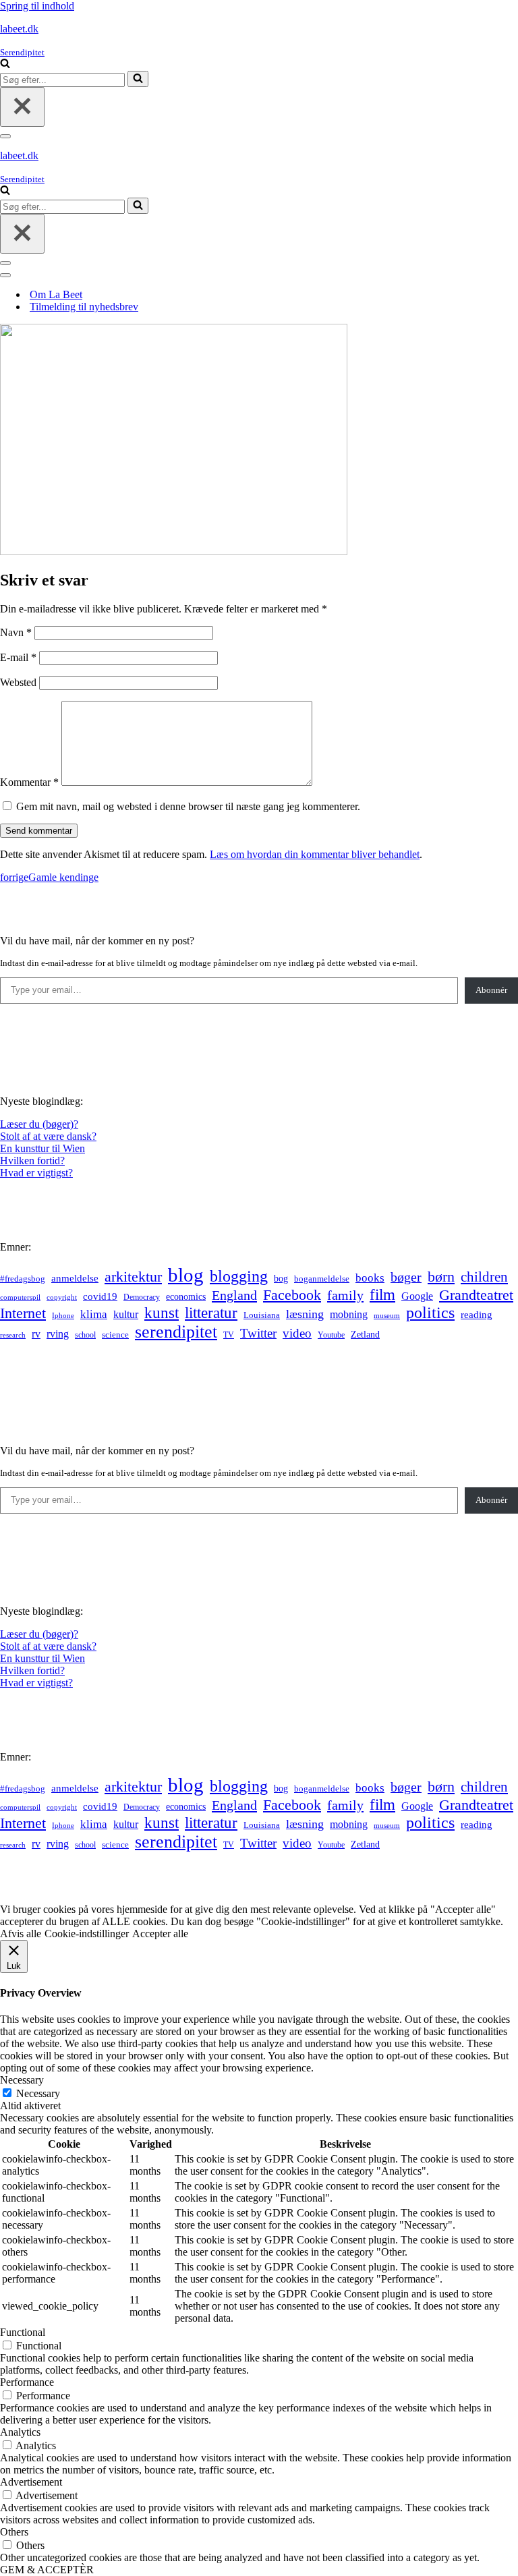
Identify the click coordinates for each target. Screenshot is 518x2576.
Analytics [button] (20, 2432)
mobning (349, 1314)
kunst (162, 1313)
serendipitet (176, 1332)
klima (94, 1314)
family (345, 1295)
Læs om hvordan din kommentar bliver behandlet (315, 854)
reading (477, 1315)
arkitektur (133, 1277)
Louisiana (262, 1315)
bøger (406, 1277)
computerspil (20, 1297)
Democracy (142, 1297)
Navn (16, 632)
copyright (62, 1297)
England (234, 1295)
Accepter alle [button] (160, 1934)
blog (186, 1275)
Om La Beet (56, 294)
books (370, 1278)
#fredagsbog (23, 1279)
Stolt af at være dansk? (48, 1136)
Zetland (365, 1334)
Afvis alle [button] (21, 1934)
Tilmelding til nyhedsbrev (84, 307)
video (297, 1333)
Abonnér (491, 990)
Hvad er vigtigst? (36, 1173)
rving (58, 1334)
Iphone (63, 1316)
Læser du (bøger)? (39, 1124)
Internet (23, 1313)
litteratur (211, 1313)
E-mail (18, 657)
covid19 (100, 1296)
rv (36, 1334)
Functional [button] (23, 2332)
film (382, 1295)
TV (229, 1335)
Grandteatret (476, 1295)
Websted (18, 682)
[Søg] (5, 64)
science (115, 1335)
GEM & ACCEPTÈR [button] (47, 2570)
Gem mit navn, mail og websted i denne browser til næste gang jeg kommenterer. (188, 806)
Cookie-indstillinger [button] (87, 1934)
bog (281, 1278)
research (13, 1335)
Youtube (331, 1335)
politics (430, 1313)
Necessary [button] (22, 2080)
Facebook (292, 1295)
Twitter (258, 1333)
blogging (239, 1276)
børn (441, 1277)
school (85, 1335)
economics (186, 1296)
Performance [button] (27, 2382)
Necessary (38, 2093)
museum (387, 1315)
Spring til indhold (37, 6)
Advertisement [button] (31, 2482)
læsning (305, 1314)
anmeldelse (75, 1278)
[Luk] (22, 107)
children (484, 1277)
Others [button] (14, 2532)
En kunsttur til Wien (42, 1148)
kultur (126, 1314)
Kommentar (29, 782)
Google (417, 1296)
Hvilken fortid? (32, 1161)
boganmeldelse (322, 1279)
